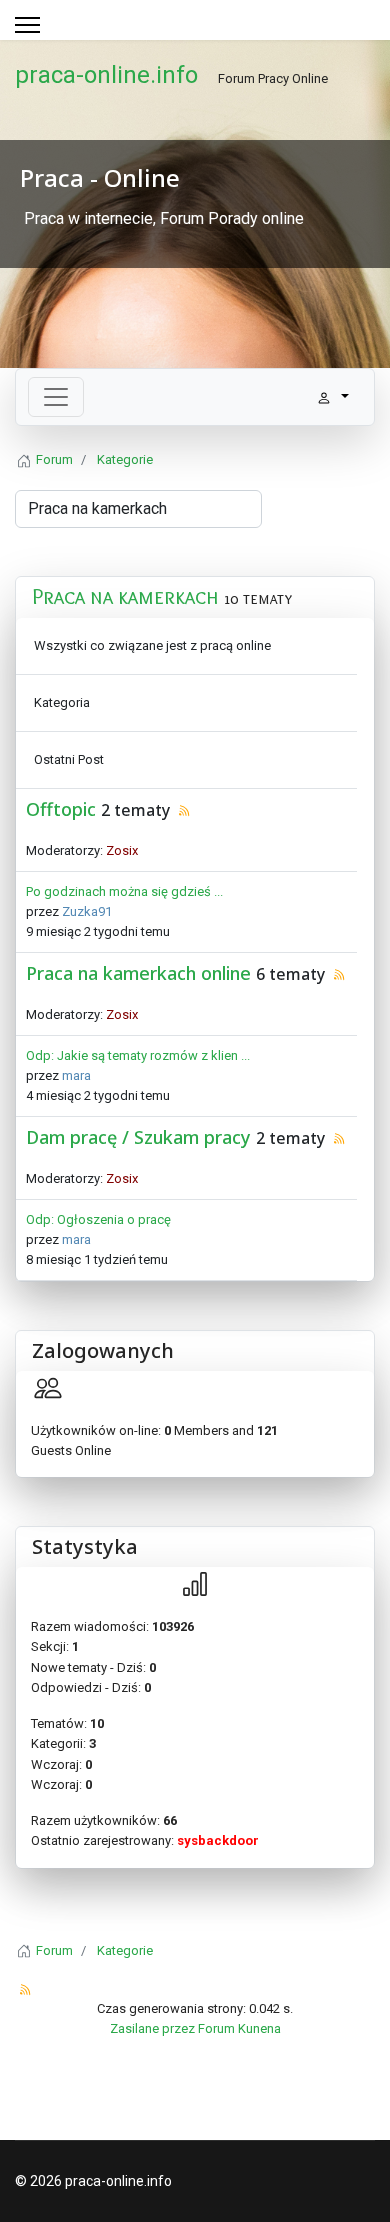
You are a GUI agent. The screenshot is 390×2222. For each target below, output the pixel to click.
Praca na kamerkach (125, 596)
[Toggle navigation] (56, 397)
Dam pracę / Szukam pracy (138, 1137)
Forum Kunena (239, 2028)
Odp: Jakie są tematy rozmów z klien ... (138, 1055)
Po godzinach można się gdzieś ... (124, 891)
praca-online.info (106, 75)
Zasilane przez (152, 2028)
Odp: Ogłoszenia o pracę (98, 1219)
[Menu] (27, 25)
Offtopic (61, 809)
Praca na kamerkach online (138, 973)
